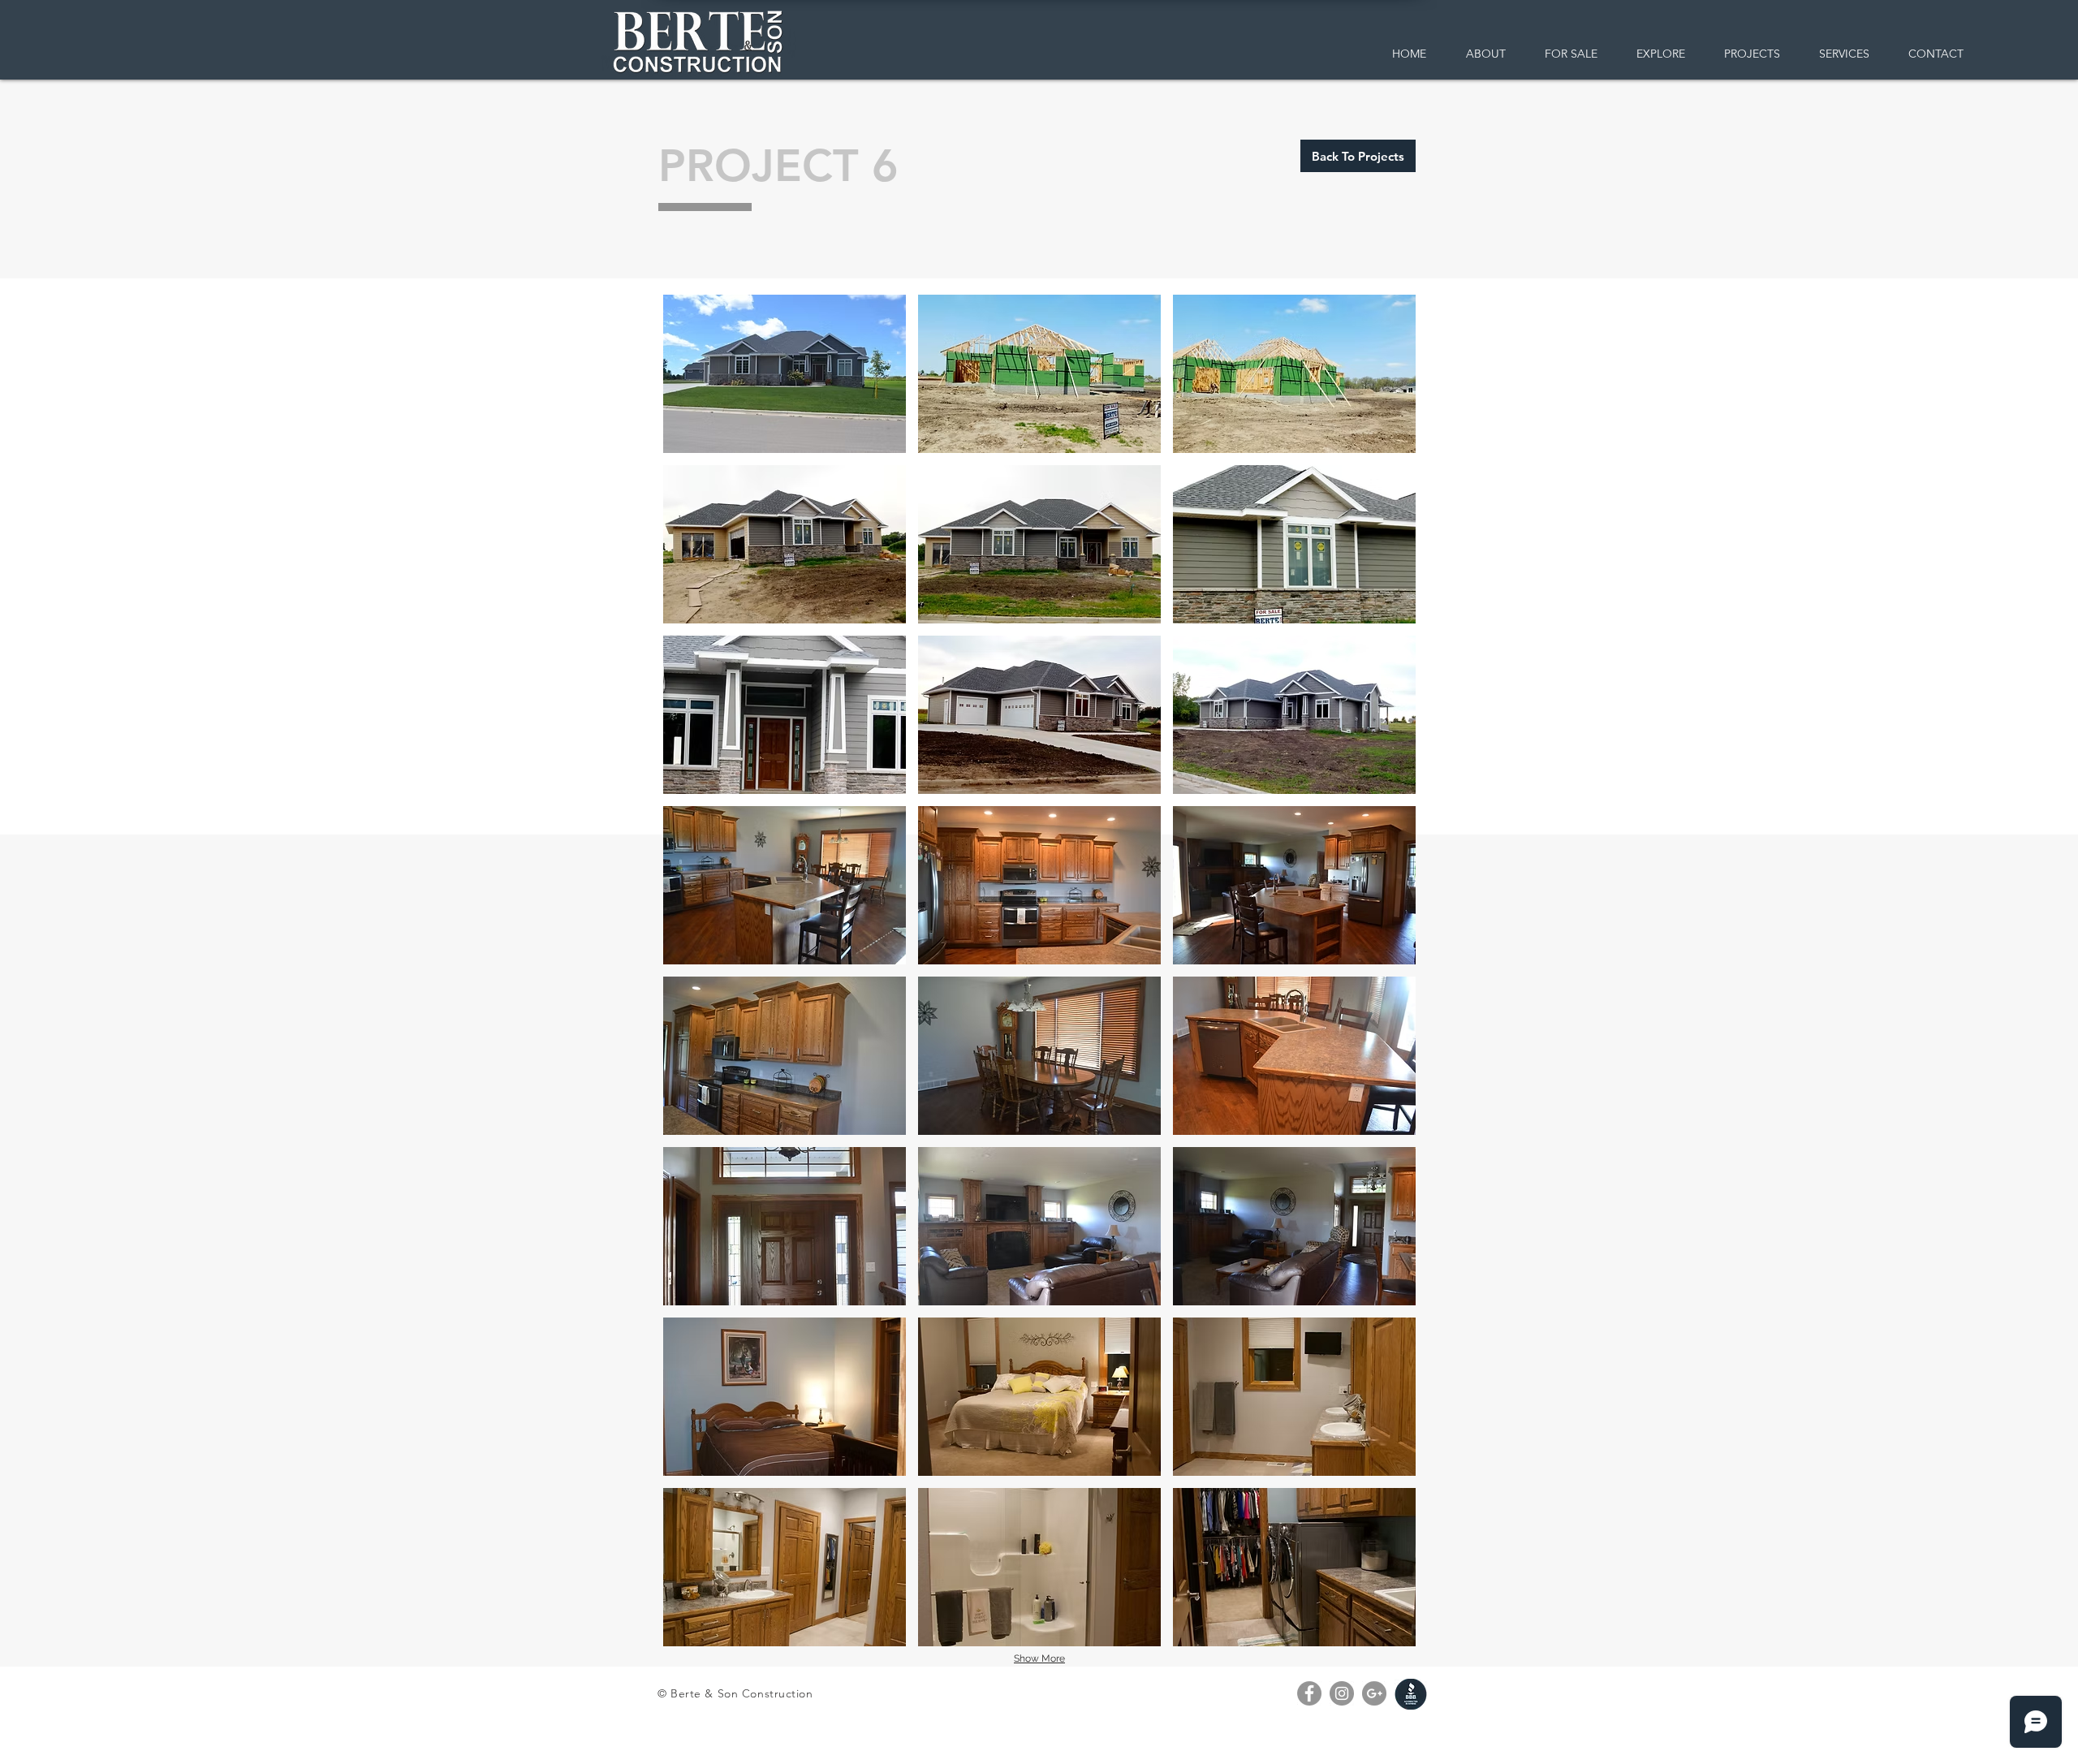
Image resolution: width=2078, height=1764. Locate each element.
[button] (785, 374)
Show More (1039, 1658)
